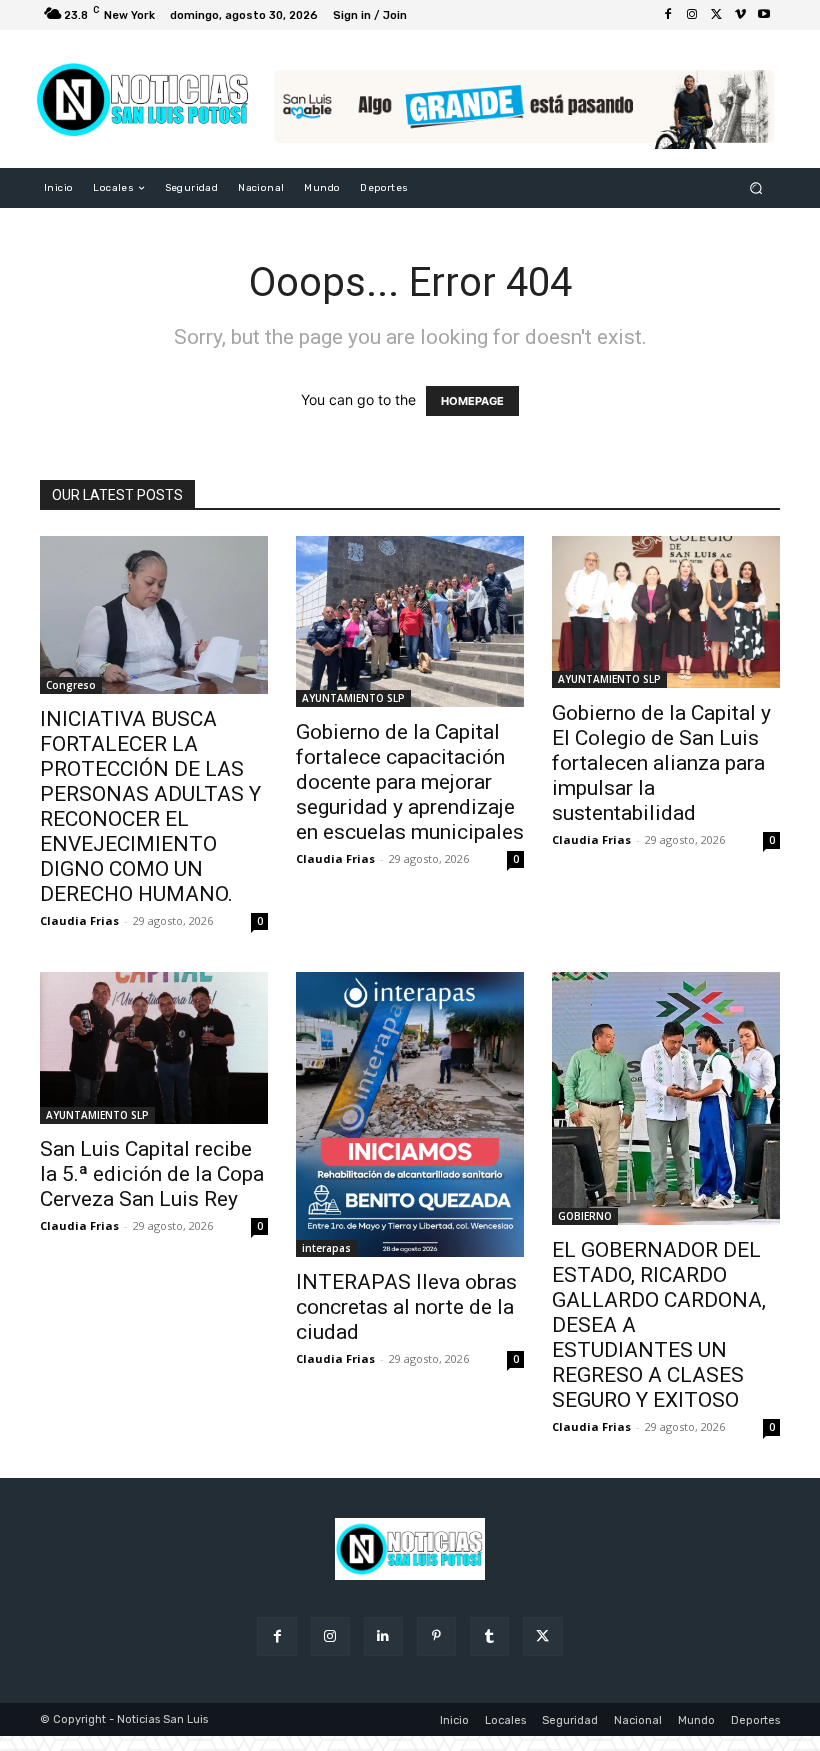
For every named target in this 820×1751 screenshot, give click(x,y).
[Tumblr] (489, 1636)
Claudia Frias (79, 920)
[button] (756, 188)
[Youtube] (764, 15)
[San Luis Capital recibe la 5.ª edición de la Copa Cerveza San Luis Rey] (154, 1048)
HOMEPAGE (472, 401)
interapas (326, 1248)
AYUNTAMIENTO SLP (353, 698)
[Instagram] (692, 15)
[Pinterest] (436, 1636)
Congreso (71, 685)
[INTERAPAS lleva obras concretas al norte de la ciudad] (410, 1114)
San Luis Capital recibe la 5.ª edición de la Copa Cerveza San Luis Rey (152, 1174)
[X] (716, 15)
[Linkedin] (383, 1636)
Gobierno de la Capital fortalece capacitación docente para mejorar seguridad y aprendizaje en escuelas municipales (410, 782)
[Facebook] (668, 15)
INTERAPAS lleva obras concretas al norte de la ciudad (406, 1307)
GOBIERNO (585, 1216)
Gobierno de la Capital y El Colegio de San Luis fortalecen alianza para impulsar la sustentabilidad (661, 763)
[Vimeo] (740, 15)
